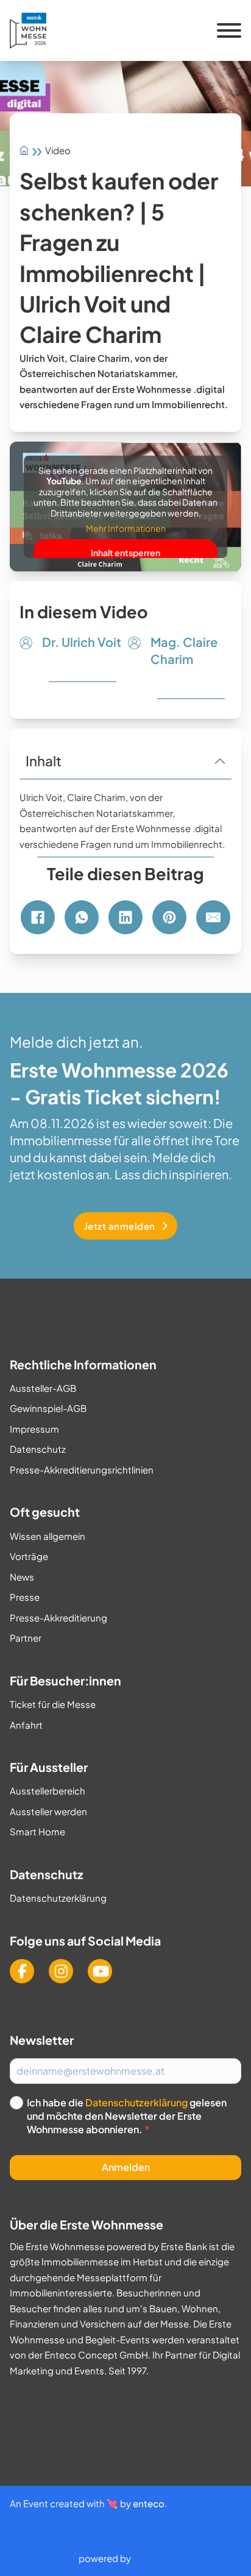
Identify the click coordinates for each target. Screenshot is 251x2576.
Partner (26, 1638)
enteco (149, 2503)
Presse (25, 1597)
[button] (125, 761)
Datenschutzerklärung (58, 1898)
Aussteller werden (48, 1811)
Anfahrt (26, 1725)
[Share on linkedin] (125, 917)
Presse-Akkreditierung (58, 1618)
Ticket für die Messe (53, 1704)
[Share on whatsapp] (82, 917)
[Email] (213, 917)
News (22, 1577)
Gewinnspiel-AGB (48, 1408)
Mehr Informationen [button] (126, 528)
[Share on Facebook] (38, 917)
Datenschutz (38, 1449)
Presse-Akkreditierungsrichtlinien (82, 1470)
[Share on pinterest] (169, 917)
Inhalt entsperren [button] (125, 552)
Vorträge (29, 1556)
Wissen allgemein (48, 1536)
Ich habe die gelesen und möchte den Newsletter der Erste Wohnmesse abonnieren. (127, 2116)
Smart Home (37, 1831)
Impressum (34, 1429)
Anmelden (126, 2167)
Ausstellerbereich (48, 1791)
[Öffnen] (229, 30)
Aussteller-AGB (43, 1388)
